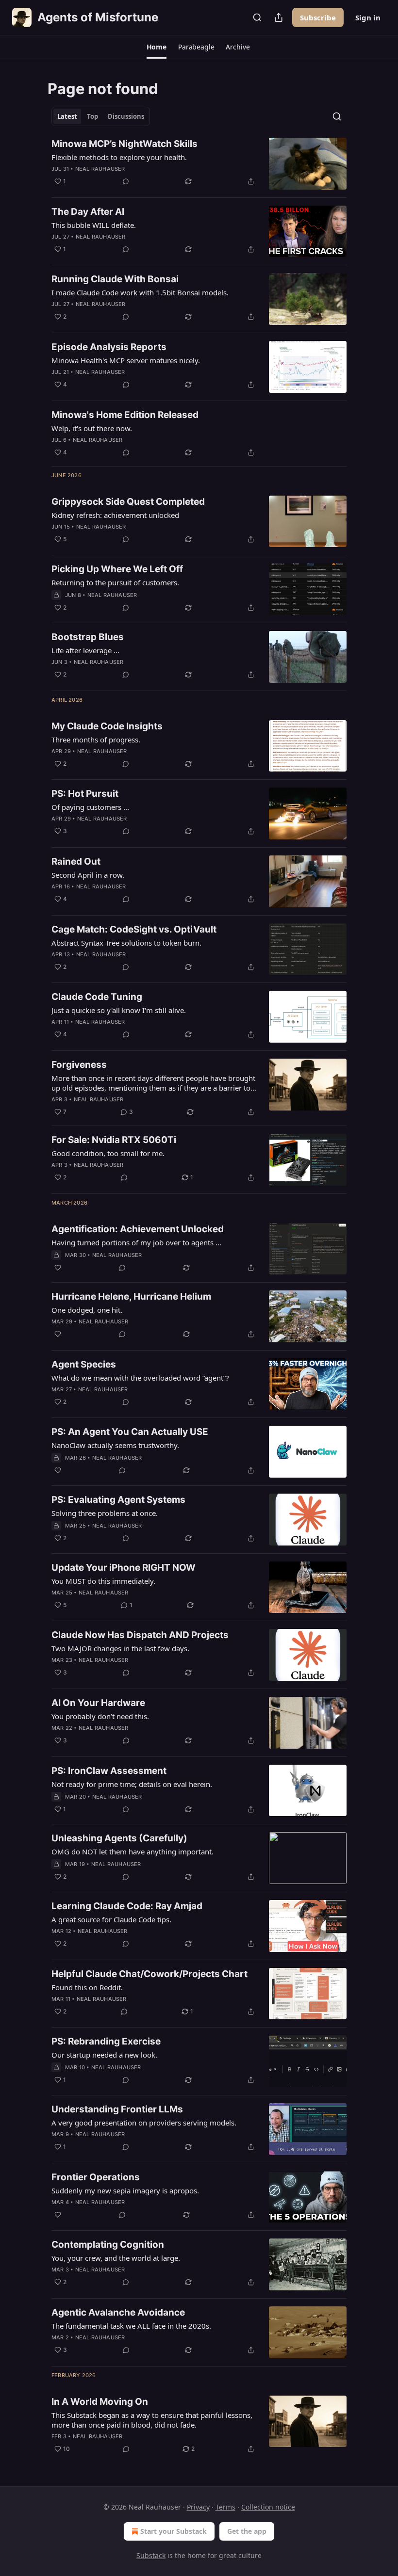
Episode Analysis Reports (109, 347)
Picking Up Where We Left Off (117, 569)
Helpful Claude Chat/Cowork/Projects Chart (149, 1974)
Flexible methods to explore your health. (119, 157)
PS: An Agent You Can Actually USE (130, 1432)
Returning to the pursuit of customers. (115, 582)
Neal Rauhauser (100, 169)
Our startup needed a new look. (104, 2055)
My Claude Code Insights (107, 726)
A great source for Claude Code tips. (111, 1919)
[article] (199, 164)
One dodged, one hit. (87, 1310)
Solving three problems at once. (105, 1513)
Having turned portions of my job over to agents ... (136, 1242)
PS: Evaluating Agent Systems (118, 1500)
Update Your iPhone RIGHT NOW (124, 1568)
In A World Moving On (100, 2402)
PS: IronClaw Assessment (109, 1771)
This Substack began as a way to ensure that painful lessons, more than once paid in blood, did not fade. (152, 2420)
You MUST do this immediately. (103, 1581)
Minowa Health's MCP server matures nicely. (126, 360)
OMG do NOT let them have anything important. (133, 1851)
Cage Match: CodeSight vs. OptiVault (134, 929)
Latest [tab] (67, 116)
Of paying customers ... (90, 807)
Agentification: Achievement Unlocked (138, 1229)
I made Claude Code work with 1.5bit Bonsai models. (140, 292)
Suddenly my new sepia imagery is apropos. (125, 2190)
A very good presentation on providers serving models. (144, 2123)
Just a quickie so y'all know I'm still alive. (119, 1010)
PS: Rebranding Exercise (106, 2041)
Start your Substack (174, 2531)
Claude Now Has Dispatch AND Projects (140, 1635)
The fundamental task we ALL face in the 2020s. (131, 2326)
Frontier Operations (96, 2177)
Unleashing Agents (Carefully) (119, 1838)
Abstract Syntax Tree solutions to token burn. (126, 943)
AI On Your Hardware (98, 1703)
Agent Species (84, 1364)
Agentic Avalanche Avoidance (118, 2312)
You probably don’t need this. (100, 1716)
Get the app (247, 2531)
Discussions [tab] (126, 116)
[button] (157, 47)
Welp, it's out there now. (92, 428)
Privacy (198, 2507)
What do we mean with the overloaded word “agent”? (140, 1378)
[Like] (58, 1268)
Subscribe (318, 17)
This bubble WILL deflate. (94, 225)
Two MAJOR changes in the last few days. (120, 1648)
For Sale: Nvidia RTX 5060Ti (114, 1140)
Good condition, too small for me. (108, 1153)
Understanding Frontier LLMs (117, 2109)
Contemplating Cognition (108, 2245)
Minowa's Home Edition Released (125, 415)
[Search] (257, 17)
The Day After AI (88, 212)
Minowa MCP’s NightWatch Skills (124, 144)
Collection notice (268, 2507)
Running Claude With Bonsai (115, 279)
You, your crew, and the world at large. (116, 2258)
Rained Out (76, 861)
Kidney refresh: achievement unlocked (115, 515)
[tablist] (101, 116)
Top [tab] (92, 116)
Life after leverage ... (85, 650)
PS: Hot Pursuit (85, 794)
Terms (225, 2507)
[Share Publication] (279, 17)
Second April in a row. (88, 875)
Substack (151, 2555)
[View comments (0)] (126, 181)
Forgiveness (79, 1065)
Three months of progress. (96, 740)
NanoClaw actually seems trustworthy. (115, 1445)
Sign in (368, 17)
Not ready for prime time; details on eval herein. (132, 1784)
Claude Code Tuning (97, 997)
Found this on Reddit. (87, 1987)
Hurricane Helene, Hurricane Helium (131, 1296)
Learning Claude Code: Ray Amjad (127, 1906)
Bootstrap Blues (88, 637)
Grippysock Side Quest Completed (128, 502)
